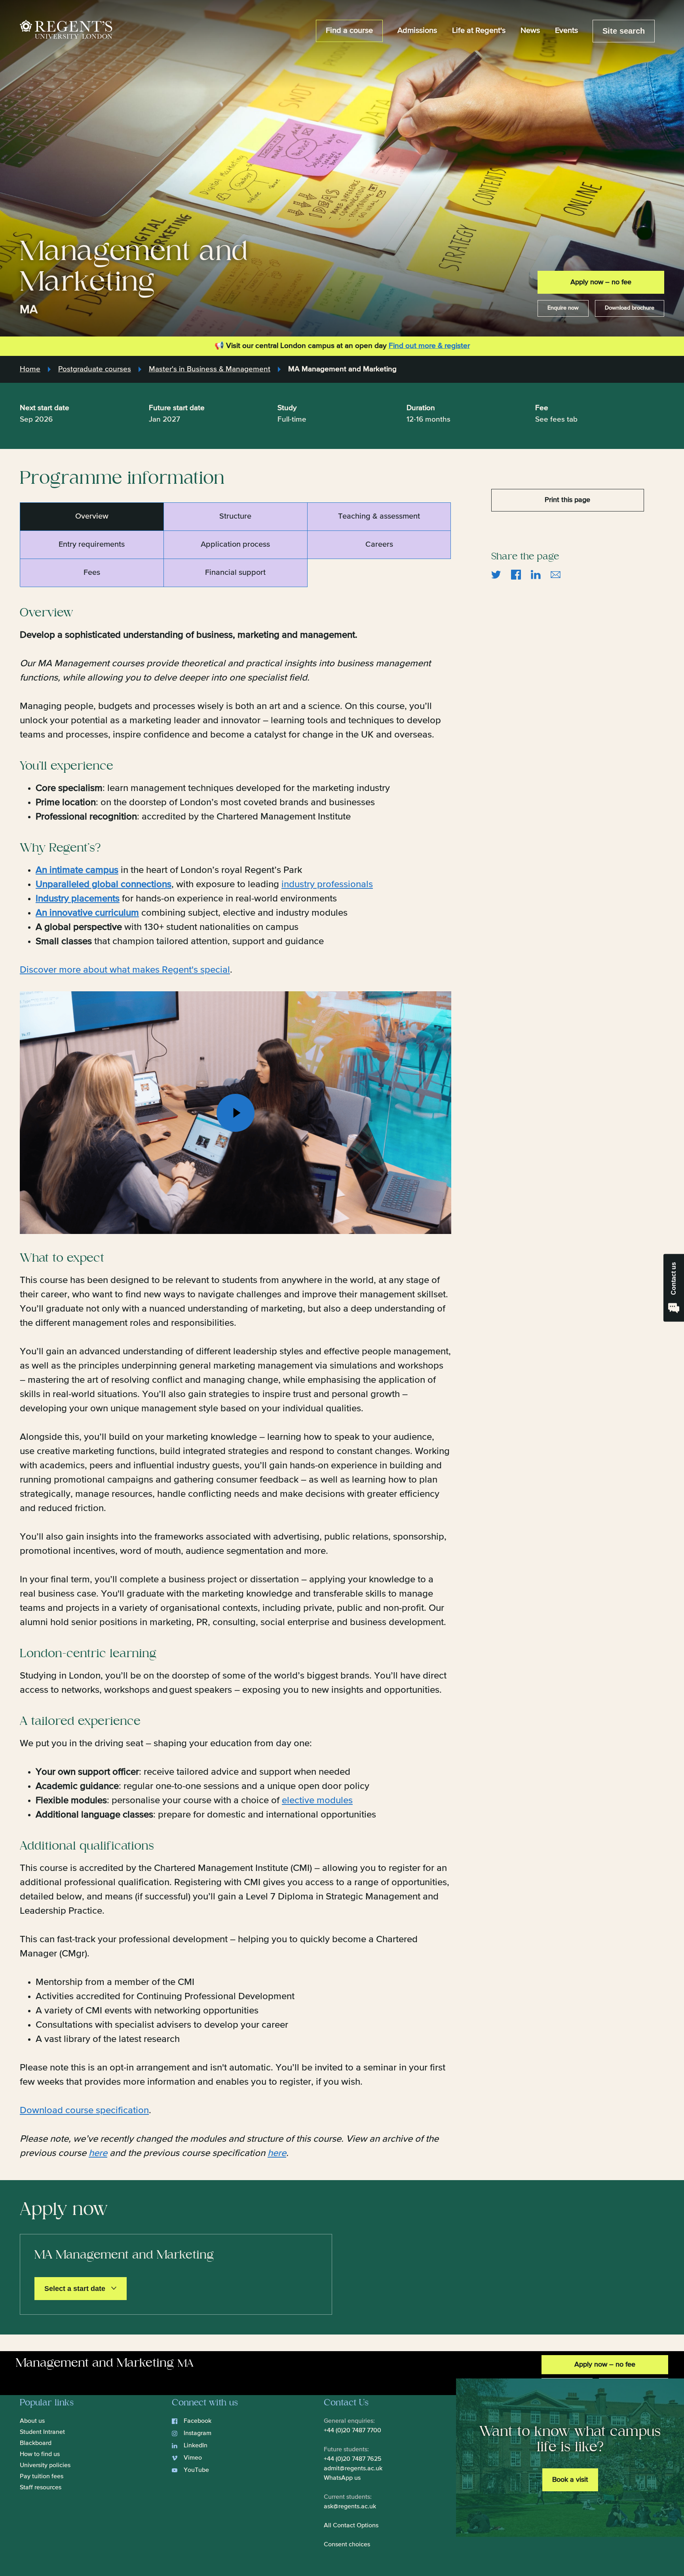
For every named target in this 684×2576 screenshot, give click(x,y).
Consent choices (347, 2545)
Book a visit (570, 2480)
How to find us (40, 2454)
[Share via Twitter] (496, 574)
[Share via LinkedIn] (536, 574)
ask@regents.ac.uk (350, 2507)
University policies (45, 2466)
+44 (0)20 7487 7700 (352, 2431)
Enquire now (563, 308)
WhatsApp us (342, 2478)
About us (32, 2421)
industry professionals (327, 884)
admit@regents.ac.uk (353, 2469)
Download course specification (84, 2110)
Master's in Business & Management (210, 369)
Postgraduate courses (95, 369)
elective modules (317, 1800)
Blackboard (36, 2443)
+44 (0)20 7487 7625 (353, 2459)
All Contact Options (351, 2526)
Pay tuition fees (42, 2477)
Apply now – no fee (601, 282)
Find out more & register (429, 346)
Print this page (567, 500)
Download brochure (630, 308)
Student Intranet (42, 2432)
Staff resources (41, 2488)
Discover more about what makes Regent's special (125, 970)
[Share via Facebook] (516, 574)
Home (30, 369)
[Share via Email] (556, 574)
